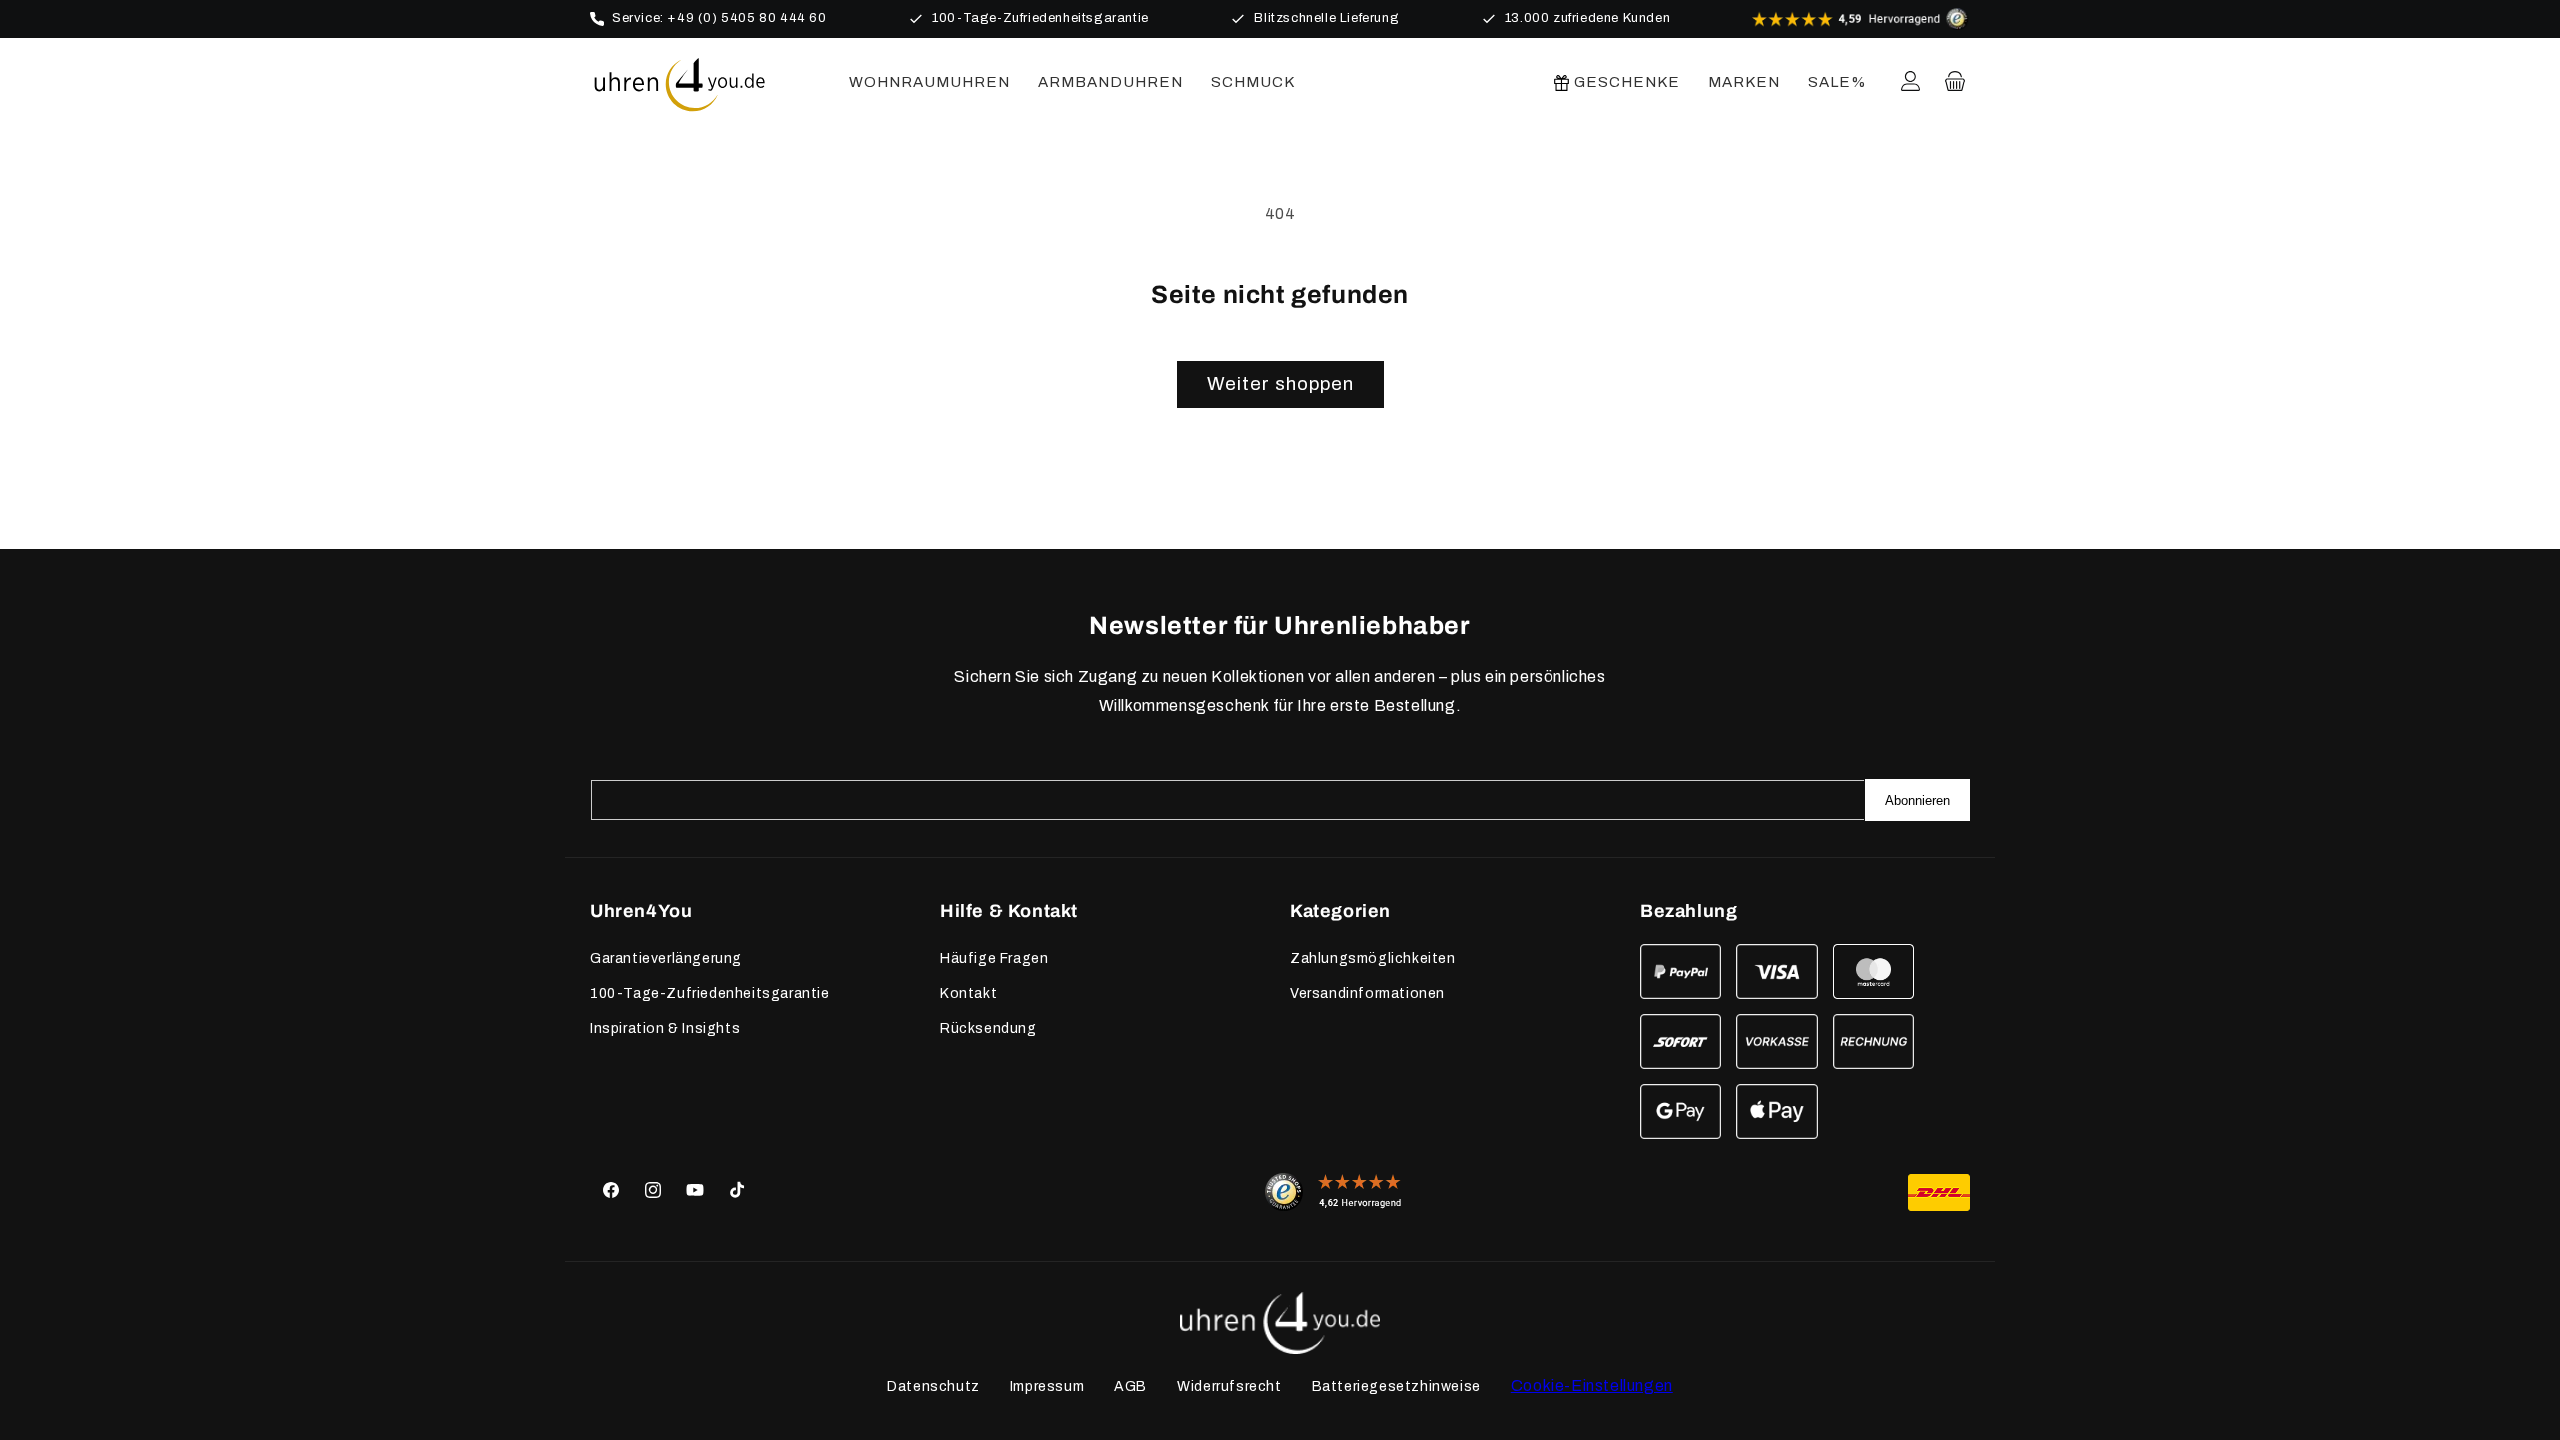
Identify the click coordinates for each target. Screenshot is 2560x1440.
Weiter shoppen (1280, 383)
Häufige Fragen (994, 958)
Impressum (1047, 1386)
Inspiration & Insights (665, 1028)
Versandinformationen (1367, 993)
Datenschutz (933, 1386)
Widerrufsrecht (1229, 1386)
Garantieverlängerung (666, 958)
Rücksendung (988, 1028)
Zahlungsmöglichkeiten (1373, 958)
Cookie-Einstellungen (1592, 1385)
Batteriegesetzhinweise (1396, 1386)
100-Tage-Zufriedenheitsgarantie (710, 993)
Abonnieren (1917, 800)
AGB (1130, 1386)
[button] (1955, 81)
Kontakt (968, 993)
